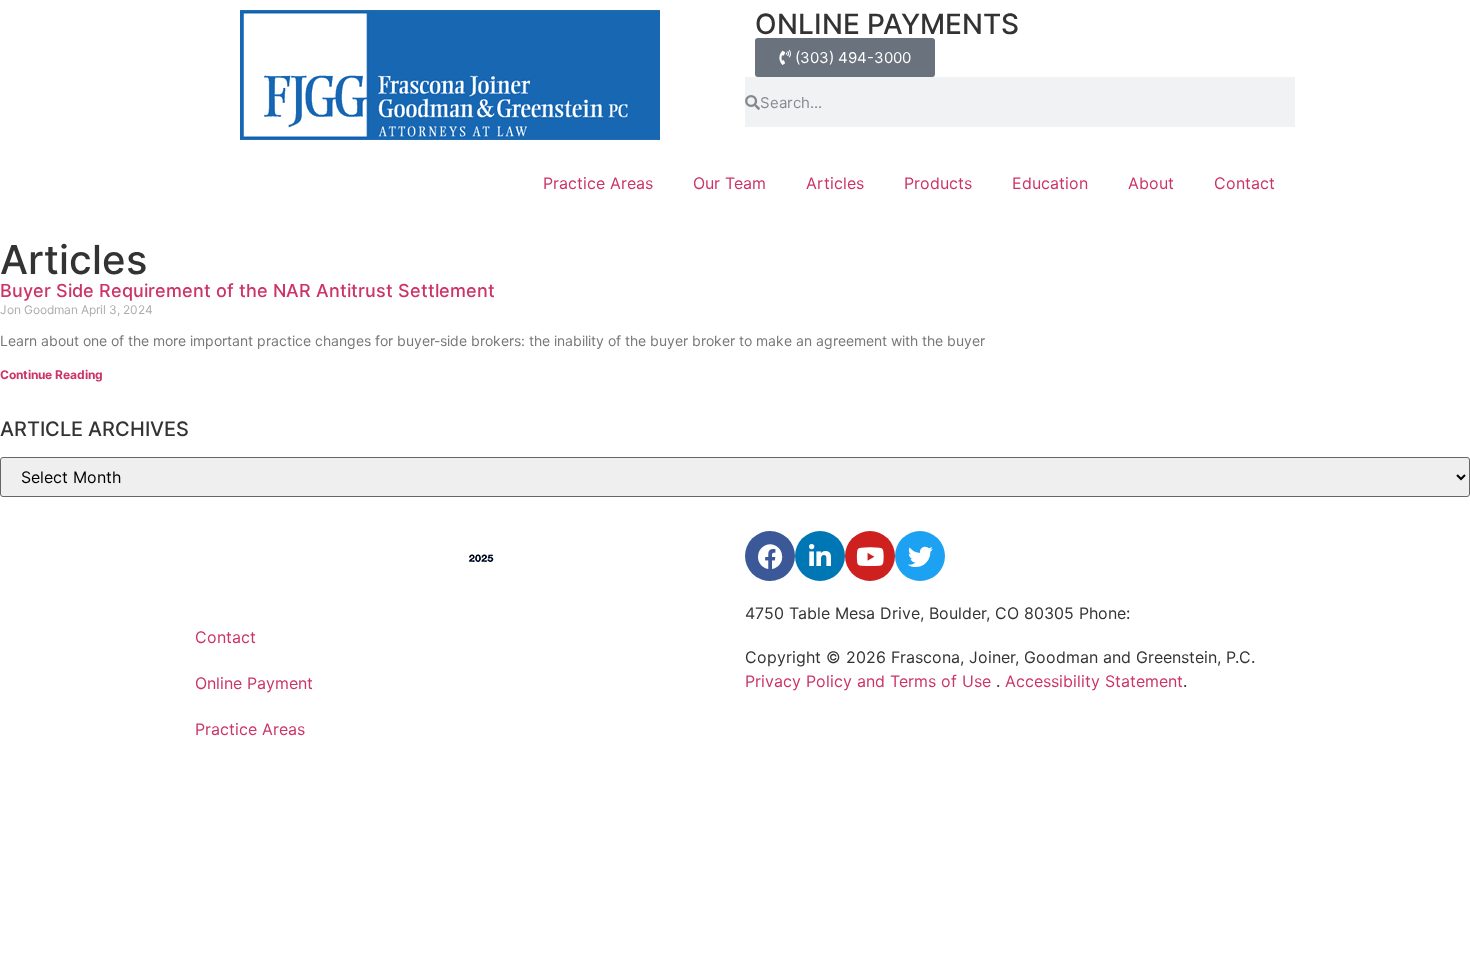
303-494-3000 (1192, 613)
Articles (835, 183)
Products (938, 183)
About (1151, 183)
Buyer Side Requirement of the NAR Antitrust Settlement (247, 290)
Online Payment (254, 683)
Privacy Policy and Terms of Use (870, 681)
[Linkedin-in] (820, 556)
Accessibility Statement (1094, 681)
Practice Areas (598, 183)
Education (1050, 183)
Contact (1244, 183)
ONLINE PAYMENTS (887, 24)
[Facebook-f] (770, 556)
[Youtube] (870, 556)
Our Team (729, 183)
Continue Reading (51, 374)
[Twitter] (920, 556)
